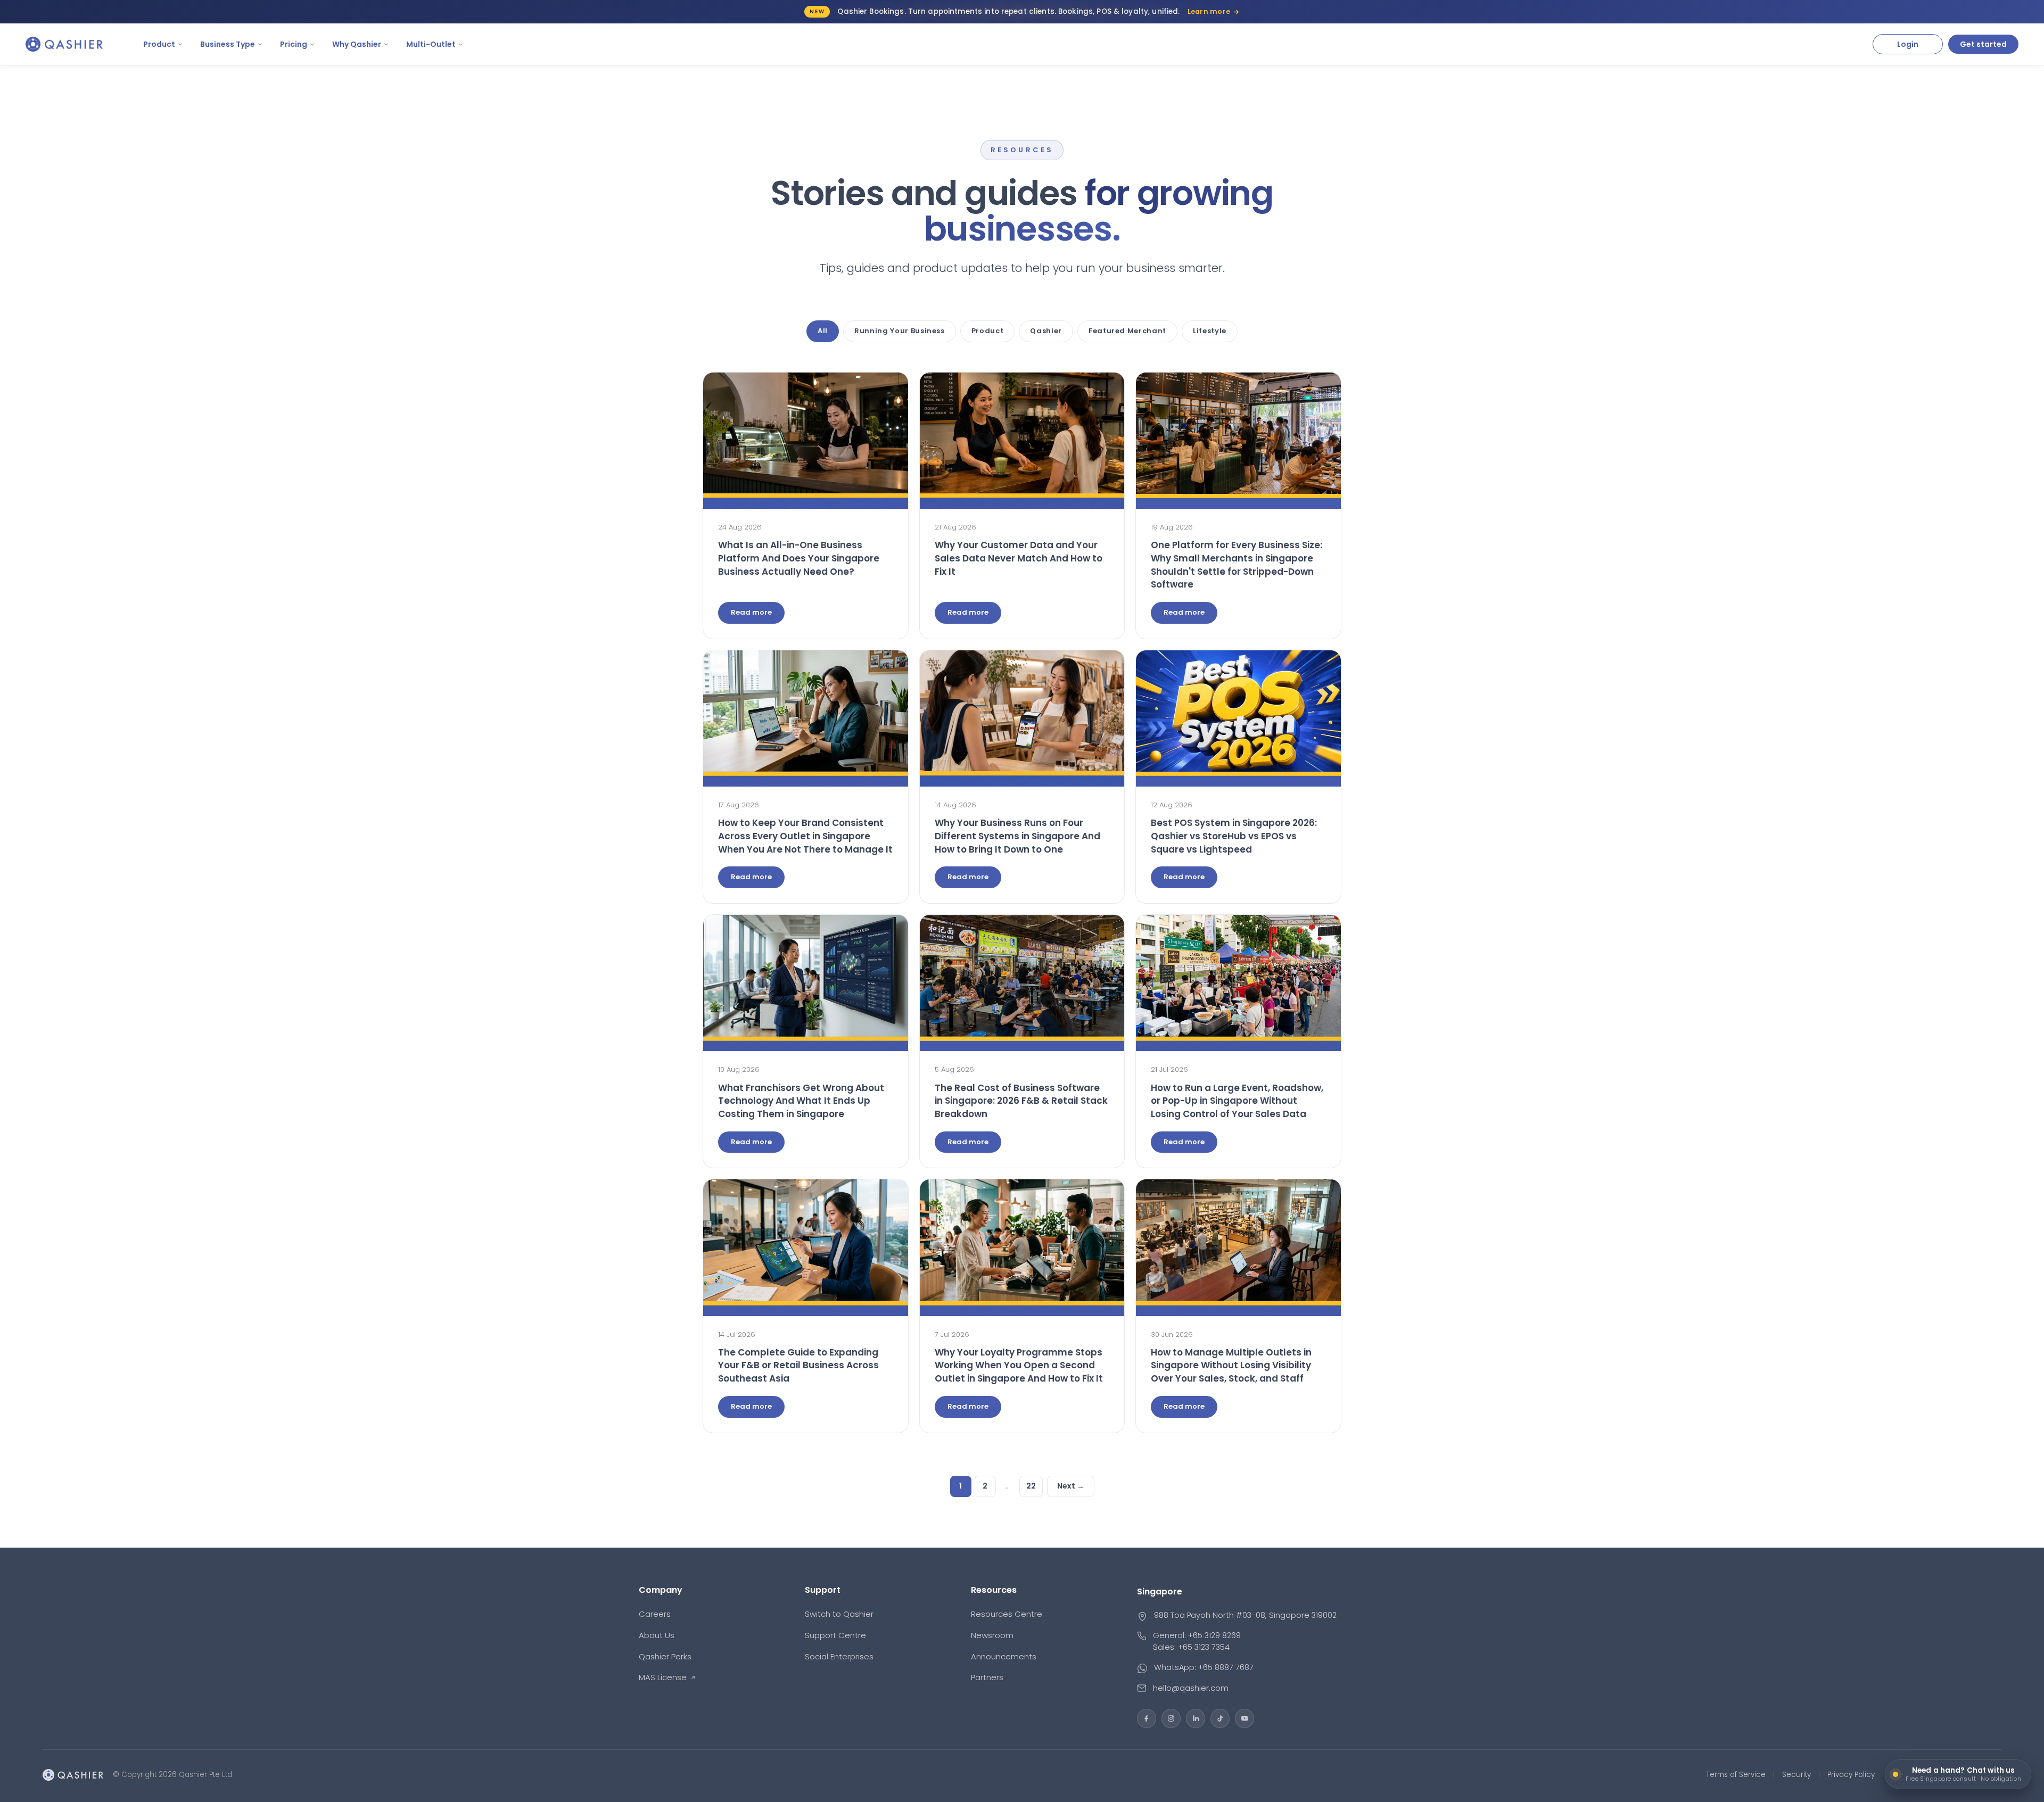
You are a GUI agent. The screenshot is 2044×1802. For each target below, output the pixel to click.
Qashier (1046, 331)
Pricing (294, 44)
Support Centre (835, 1635)
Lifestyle (1210, 331)
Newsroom (992, 1635)
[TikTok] (1220, 1718)
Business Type (228, 44)
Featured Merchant (1127, 331)
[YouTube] (1244, 1718)
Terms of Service (1736, 1775)
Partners (987, 1677)
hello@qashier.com (1191, 1688)
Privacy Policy (1851, 1775)
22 (1031, 1486)
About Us (657, 1635)
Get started (1983, 44)
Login (1908, 44)
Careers (655, 1614)
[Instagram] (1171, 1718)
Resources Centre (1007, 1614)
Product (159, 44)
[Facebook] (1147, 1718)
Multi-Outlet (431, 44)
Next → (1071, 1486)
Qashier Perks (665, 1656)
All (823, 331)
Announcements (1004, 1656)
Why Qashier (357, 44)
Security (1796, 1775)
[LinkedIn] (1196, 1718)
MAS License (663, 1677)
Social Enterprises (839, 1656)
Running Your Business (900, 331)
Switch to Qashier (839, 1614)
